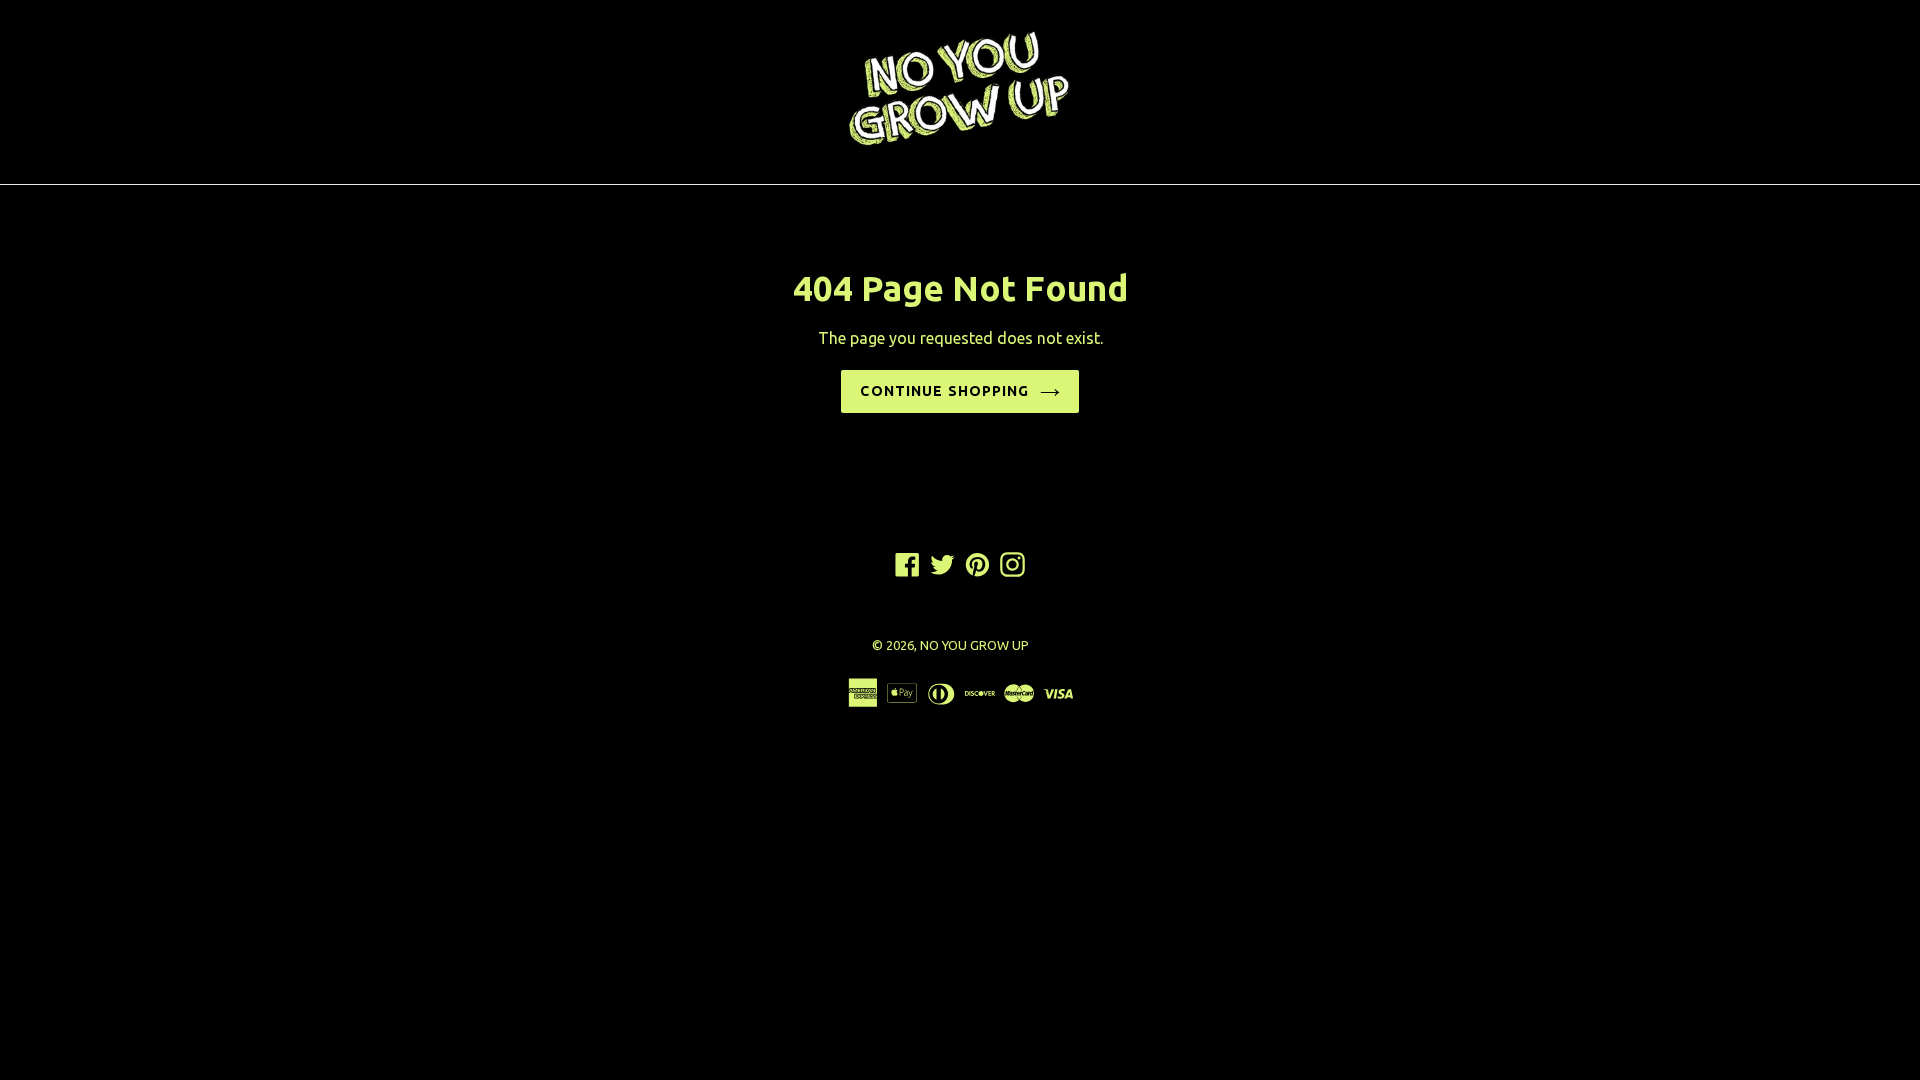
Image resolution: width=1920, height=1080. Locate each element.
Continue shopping (944, 391)
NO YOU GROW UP (974, 645)
